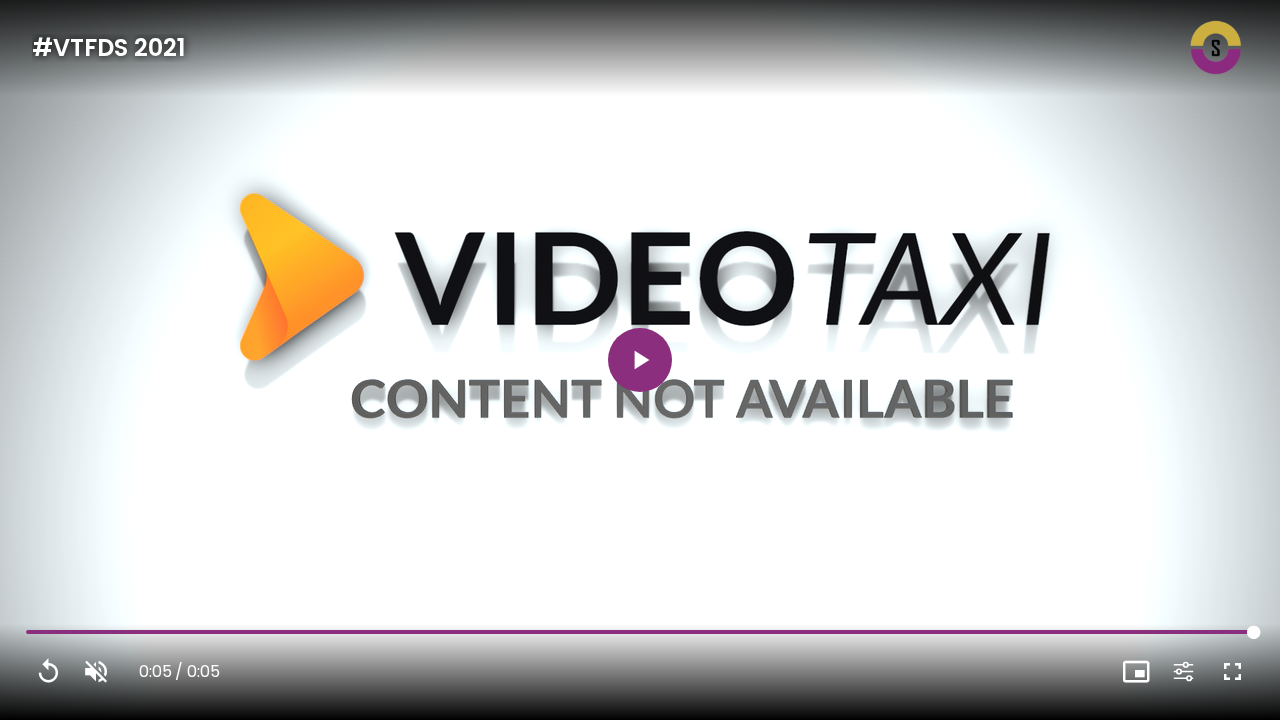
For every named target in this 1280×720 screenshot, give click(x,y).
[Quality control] (1184, 672)
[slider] (640, 632)
